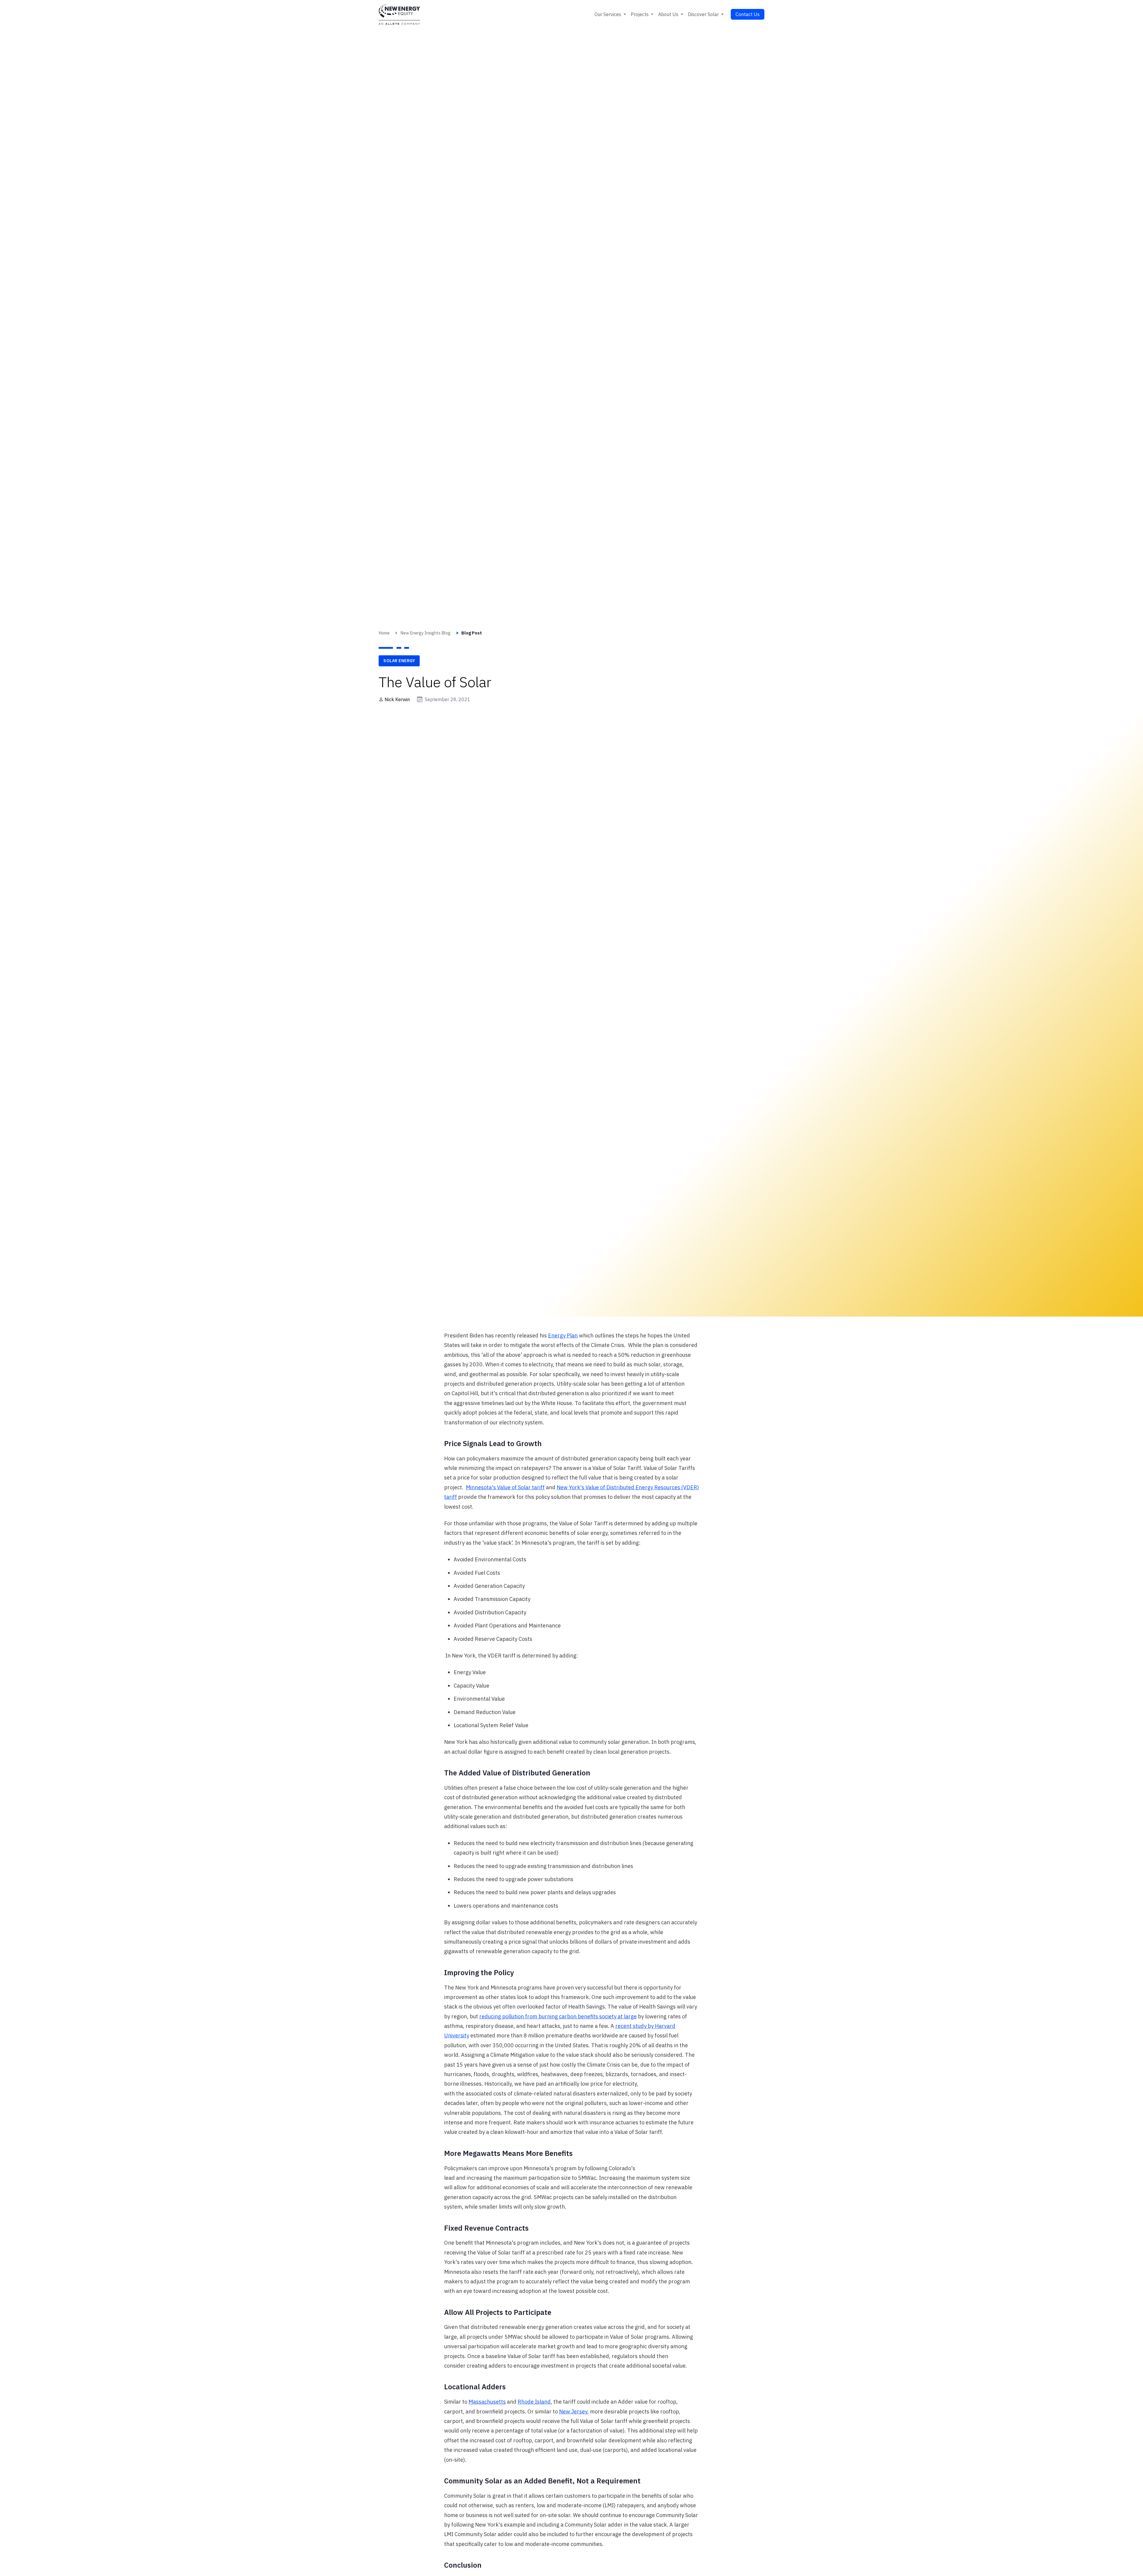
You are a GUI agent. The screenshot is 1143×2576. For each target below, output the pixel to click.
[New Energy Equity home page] (399, 14)
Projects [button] (640, 14)
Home (384, 633)
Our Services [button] (608, 14)
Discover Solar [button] (704, 14)
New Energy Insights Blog (425, 633)
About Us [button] (669, 14)
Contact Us (748, 14)
